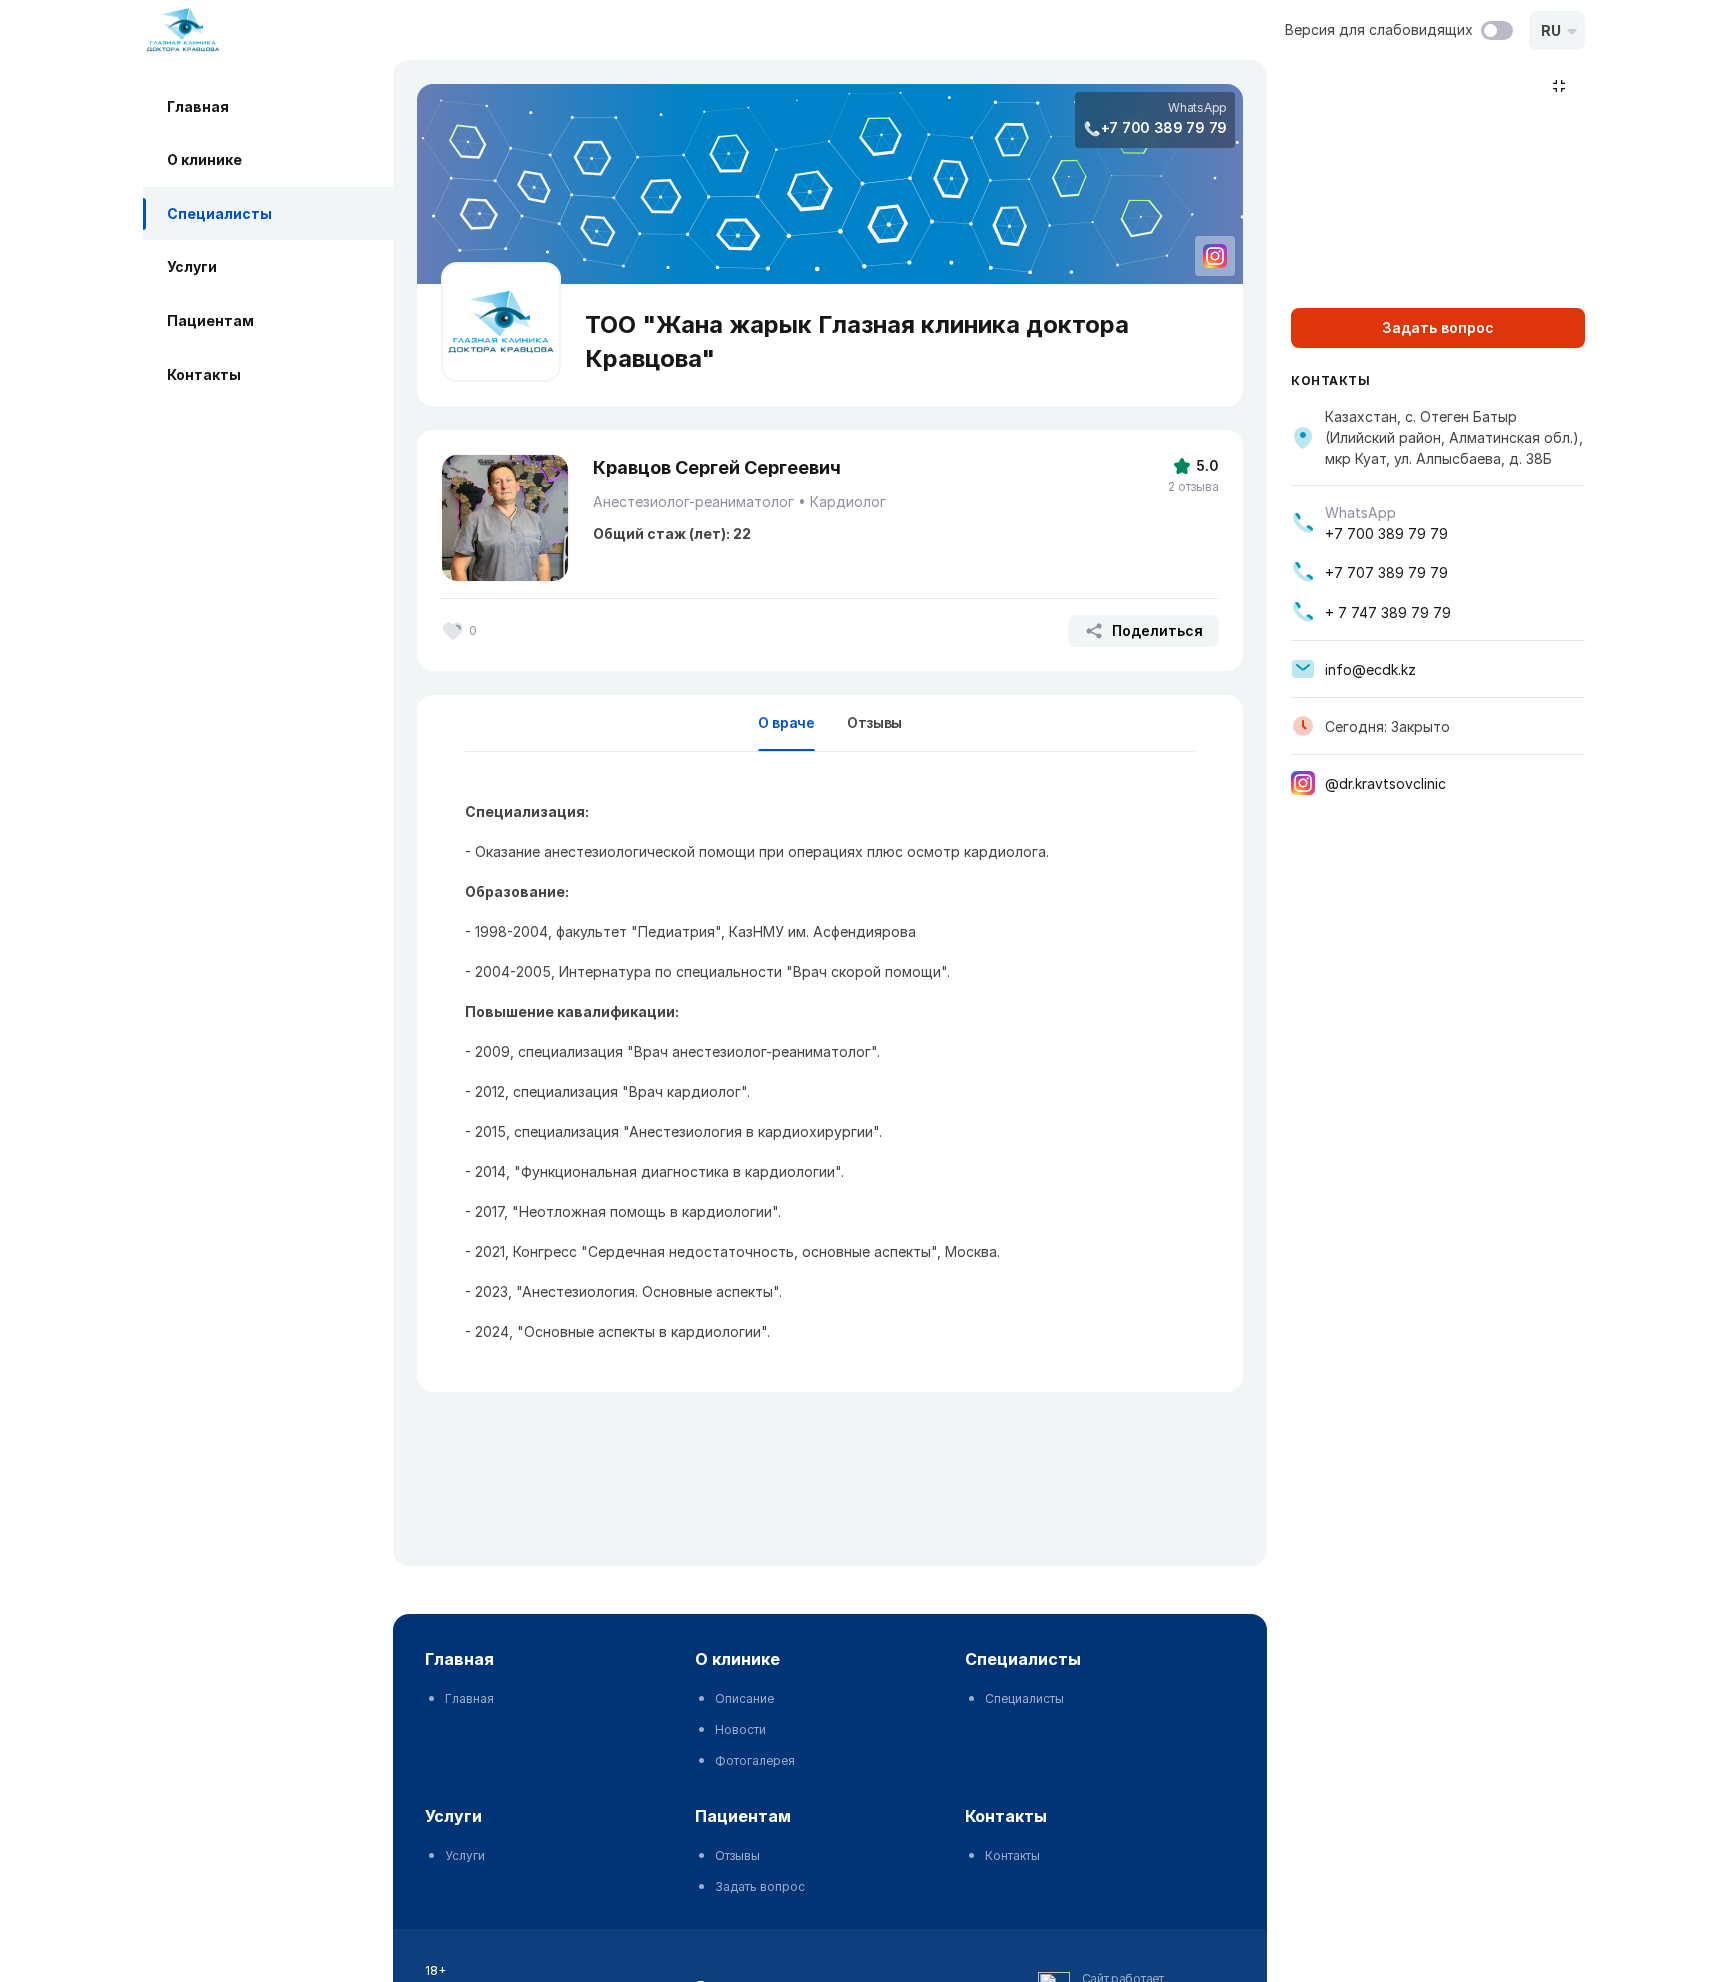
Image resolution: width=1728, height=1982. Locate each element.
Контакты (204, 374)
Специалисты (219, 213)
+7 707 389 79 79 (1386, 572)
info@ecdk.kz (1370, 669)
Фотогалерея (755, 1760)
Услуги (192, 267)
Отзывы (874, 722)
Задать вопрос (760, 1886)
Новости (740, 1729)
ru (1551, 30)
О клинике (204, 160)
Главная (198, 106)
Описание (744, 1698)
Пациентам (210, 320)
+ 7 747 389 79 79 (1388, 612)
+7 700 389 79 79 (1164, 127)
